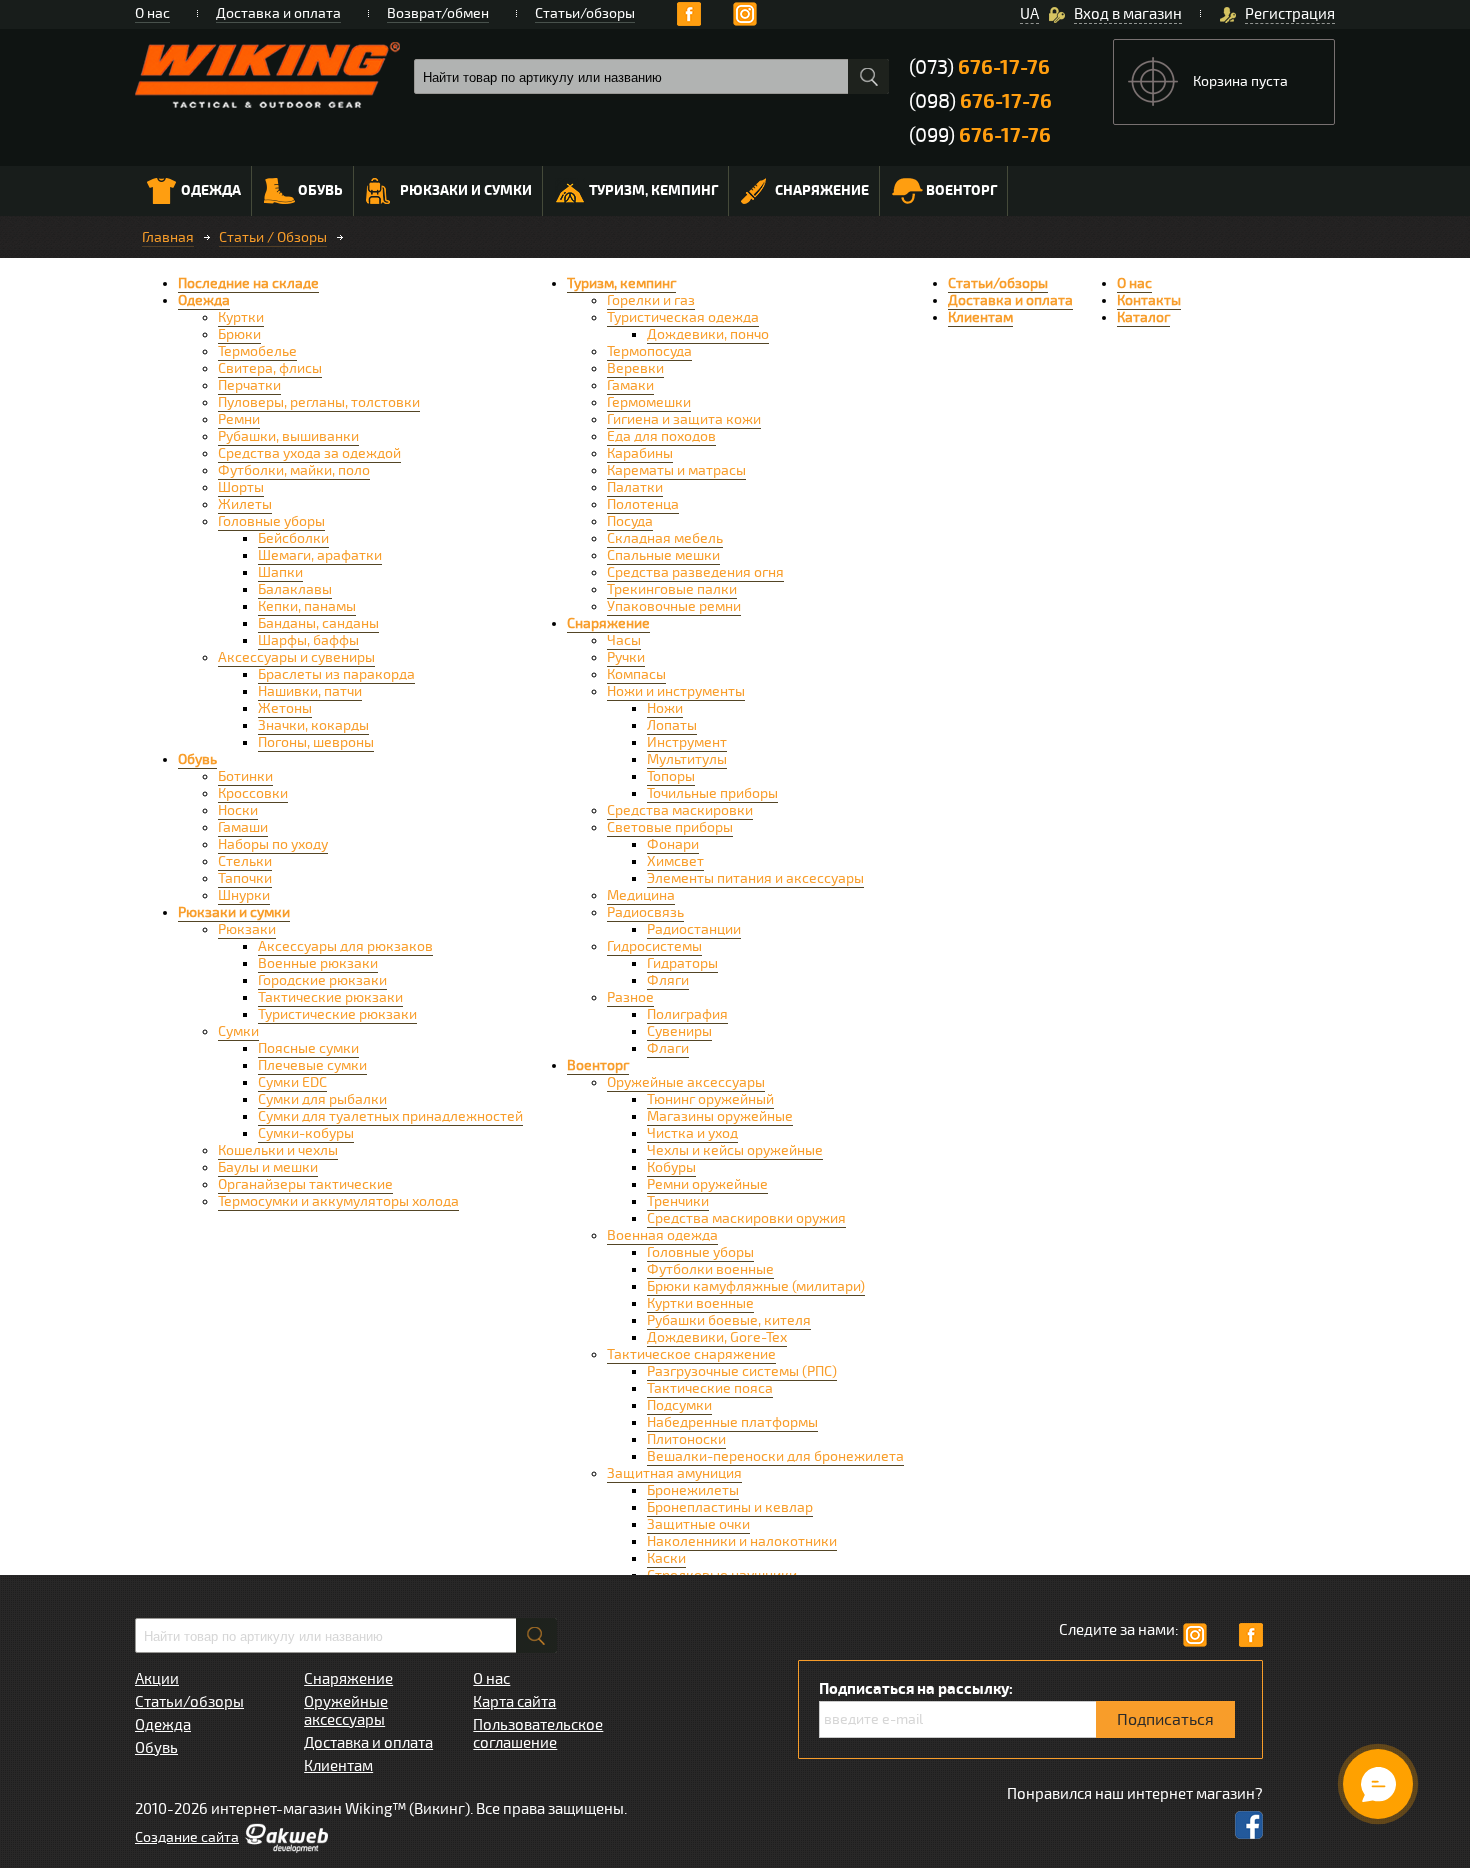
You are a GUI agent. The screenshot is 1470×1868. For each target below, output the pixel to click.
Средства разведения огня (695, 572)
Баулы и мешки (268, 1167)
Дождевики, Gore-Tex (717, 1337)
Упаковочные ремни (674, 606)
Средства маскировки (680, 810)
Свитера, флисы (270, 368)
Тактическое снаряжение (691, 1354)
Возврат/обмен (438, 13)
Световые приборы (670, 827)
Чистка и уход (692, 1133)
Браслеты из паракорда (336, 674)
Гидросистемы (654, 946)
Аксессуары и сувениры (296, 657)
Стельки (245, 861)
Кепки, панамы (307, 606)
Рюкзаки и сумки (466, 190)
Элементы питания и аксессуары (755, 878)
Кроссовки (253, 793)
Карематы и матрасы (676, 470)
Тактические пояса (710, 1388)
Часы (624, 640)
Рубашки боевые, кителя (729, 1320)
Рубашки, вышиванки (288, 436)
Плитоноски (686, 1439)
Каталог (1143, 317)
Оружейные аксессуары (686, 1082)
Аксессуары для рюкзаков (345, 946)
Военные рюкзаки (318, 963)
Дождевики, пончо (708, 334)
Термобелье (257, 351)
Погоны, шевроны (316, 742)
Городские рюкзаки (322, 980)
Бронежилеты (693, 1490)
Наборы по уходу (273, 844)
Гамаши (243, 827)
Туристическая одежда (683, 317)
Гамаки (630, 385)
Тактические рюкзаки (330, 997)
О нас (152, 13)
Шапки (280, 572)
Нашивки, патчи (310, 691)
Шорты (241, 487)
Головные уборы (271, 521)
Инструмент (687, 742)
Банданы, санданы (318, 623)
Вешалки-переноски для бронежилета (775, 1456)
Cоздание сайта (187, 1837)
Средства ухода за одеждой (309, 453)
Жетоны (285, 708)
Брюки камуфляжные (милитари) (756, 1286)
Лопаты (672, 725)
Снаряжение (822, 190)
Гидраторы (682, 963)
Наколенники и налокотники (742, 1541)
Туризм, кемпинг (653, 190)
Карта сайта (514, 1702)
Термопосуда (649, 351)
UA (1029, 14)
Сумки (238, 1031)
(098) (980, 101)
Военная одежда (662, 1235)
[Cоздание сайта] (286, 1848)
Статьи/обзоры (585, 13)
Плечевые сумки (312, 1065)
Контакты (1149, 300)
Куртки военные (700, 1303)
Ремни (239, 419)
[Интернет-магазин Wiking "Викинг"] (267, 75)
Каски (666, 1558)
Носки (238, 810)
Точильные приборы (712, 793)
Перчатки (249, 385)
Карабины (640, 453)
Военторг (961, 190)
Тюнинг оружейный (710, 1099)
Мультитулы (687, 759)
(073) (979, 67)
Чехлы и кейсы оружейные (735, 1150)
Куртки (241, 317)
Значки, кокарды (313, 725)
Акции (157, 1679)
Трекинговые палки (672, 589)
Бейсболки (293, 538)
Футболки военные (710, 1269)
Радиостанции (694, 929)
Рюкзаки (247, 929)
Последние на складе (248, 283)
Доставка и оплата (278, 13)
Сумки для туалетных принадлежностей (390, 1116)
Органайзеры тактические (305, 1184)
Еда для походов (661, 436)
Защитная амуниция (674, 1473)
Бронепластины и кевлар (730, 1507)
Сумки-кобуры (306, 1133)
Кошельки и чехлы (278, 1150)
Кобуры (671, 1167)
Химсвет (675, 861)
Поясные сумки (308, 1048)
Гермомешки (649, 402)
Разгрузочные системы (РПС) (742, 1371)
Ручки (626, 657)
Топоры (671, 776)
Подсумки (679, 1405)
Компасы (636, 674)
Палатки (635, 487)
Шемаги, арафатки (320, 555)
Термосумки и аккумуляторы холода (338, 1201)
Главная (168, 237)
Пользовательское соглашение (538, 1734)
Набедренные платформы (732, 1422)
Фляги (668, 980)
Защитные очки (698, 1524)
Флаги (668, 1048)
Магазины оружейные (720, 1116)
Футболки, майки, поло (294, 470)
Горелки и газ (651, 300)
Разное (630, 997)
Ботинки (245, 776)
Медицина (641, 895)
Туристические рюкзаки (337, 1014)
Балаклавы (295, 589)
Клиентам (980, 317)
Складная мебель (665, 538)
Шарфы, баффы (308, 640)
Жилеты (245, 504)
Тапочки (245, 878)
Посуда (630, 521)
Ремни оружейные (707, 1184)
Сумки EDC (292, 1082)
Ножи (665, 708)
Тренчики (678, 1201)
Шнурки (244, 895)
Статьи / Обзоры (273, 237)
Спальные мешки (663, 555)
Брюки (239, 334)
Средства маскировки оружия (746, 1218)
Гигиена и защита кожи (684, 419)
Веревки (635, 368)
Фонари (673, 844)
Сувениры (679, 1031)
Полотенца (643, 504)
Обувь (320, 190)
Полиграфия (687, 1014)
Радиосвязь (645, 912)
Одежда (211, 190)
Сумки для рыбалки (322, 1099)
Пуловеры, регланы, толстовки (319, 402)
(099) (980, 135)
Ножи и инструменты (676, 691)
